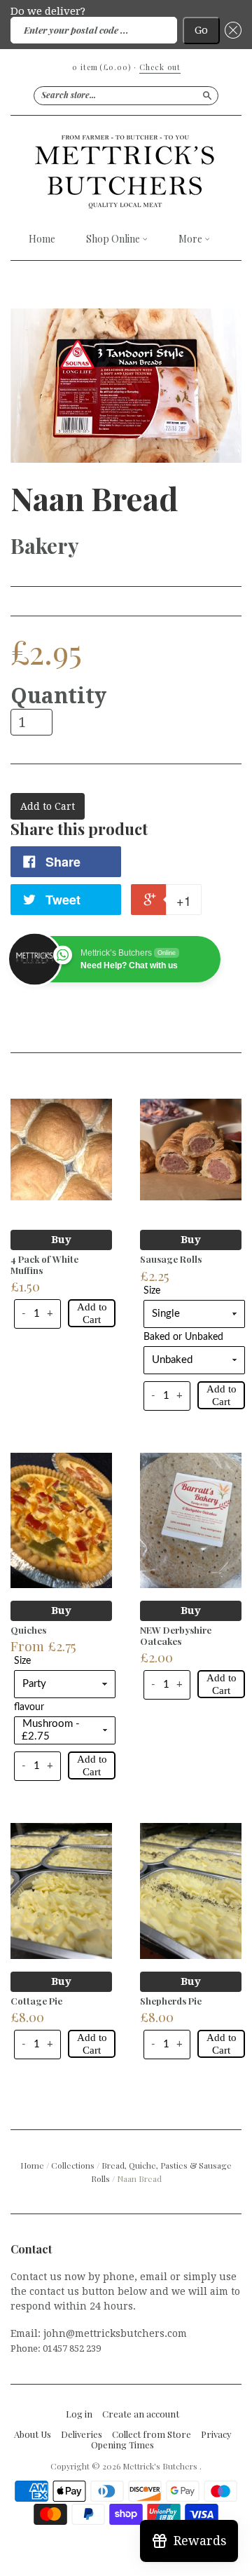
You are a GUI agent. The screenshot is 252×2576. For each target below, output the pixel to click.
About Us (33, 2434)
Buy (61, 1240)
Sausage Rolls (171, 1259)
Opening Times (122, 2445)
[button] (231, 30)
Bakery (45, 545)
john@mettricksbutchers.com (115, 2333)
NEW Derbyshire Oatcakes (176, 1635)
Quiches (28, 1630)
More (191, 239)
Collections (73, 2165)
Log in (79, 2414)
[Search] (207, 95)
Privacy (216, 2434)
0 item (101, 67)
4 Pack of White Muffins (44, 1265)
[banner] (126, 171)
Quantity (58, 696)
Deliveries (82, 2434)
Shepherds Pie (171, 2001)
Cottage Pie (36, 2001)
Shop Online (114, 239)
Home (42, 239)
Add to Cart (92, 1313)
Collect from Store (152, 2434)
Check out (160, 67)
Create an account (141, 2414)
